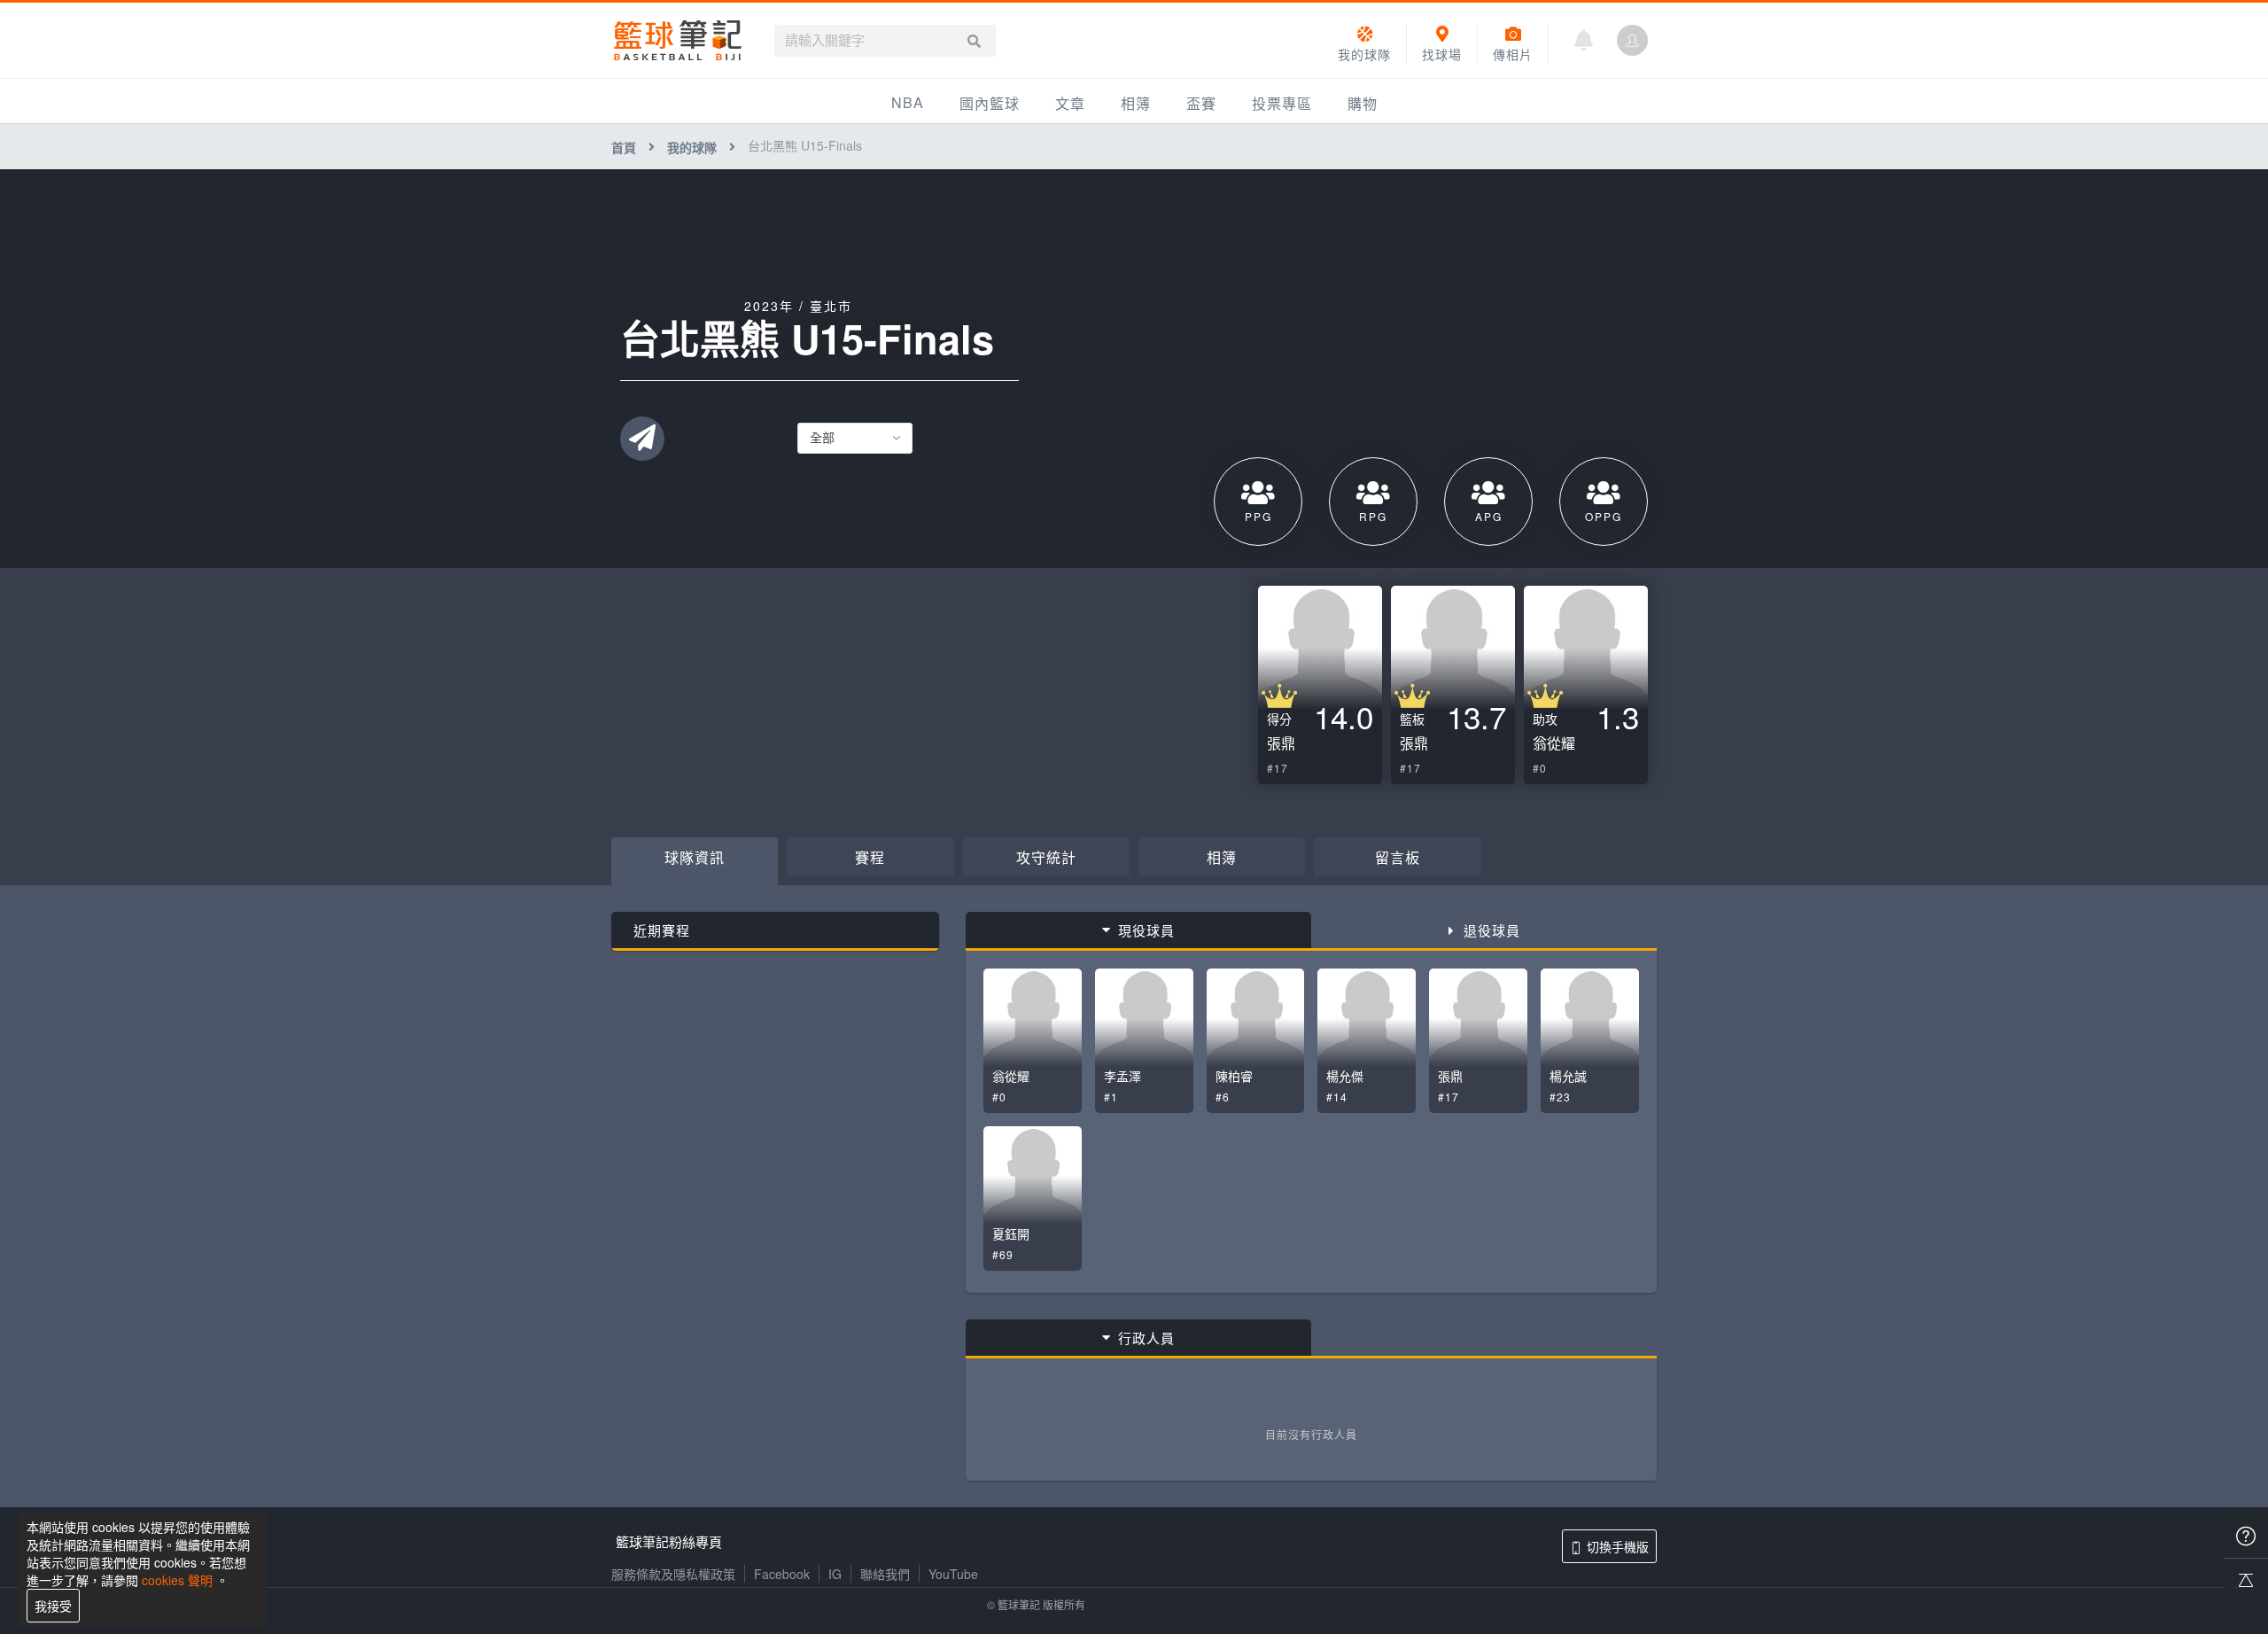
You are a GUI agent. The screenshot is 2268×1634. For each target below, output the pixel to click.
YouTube (953, 1574)
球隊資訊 (695, 857)
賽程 (870, 857)
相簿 (1136, 103)
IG (835, 1574)
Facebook (782, 1574)
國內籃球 (990, 103)
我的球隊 (692, 147)
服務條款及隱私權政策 (673, 1574)
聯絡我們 (885, 1574)
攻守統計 (1046, 857)
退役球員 (1492, 930)
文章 (1070, 103)
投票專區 (1282, 103)
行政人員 (1146, 1338)
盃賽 (1201, 103)
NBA (908, 102)
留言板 (1398, 857)
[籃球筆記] (678, 40)
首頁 (624, 147)
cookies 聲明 (177, 1580)
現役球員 (1146, 930)
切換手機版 (1618, 1546)
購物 (1363, 103)
